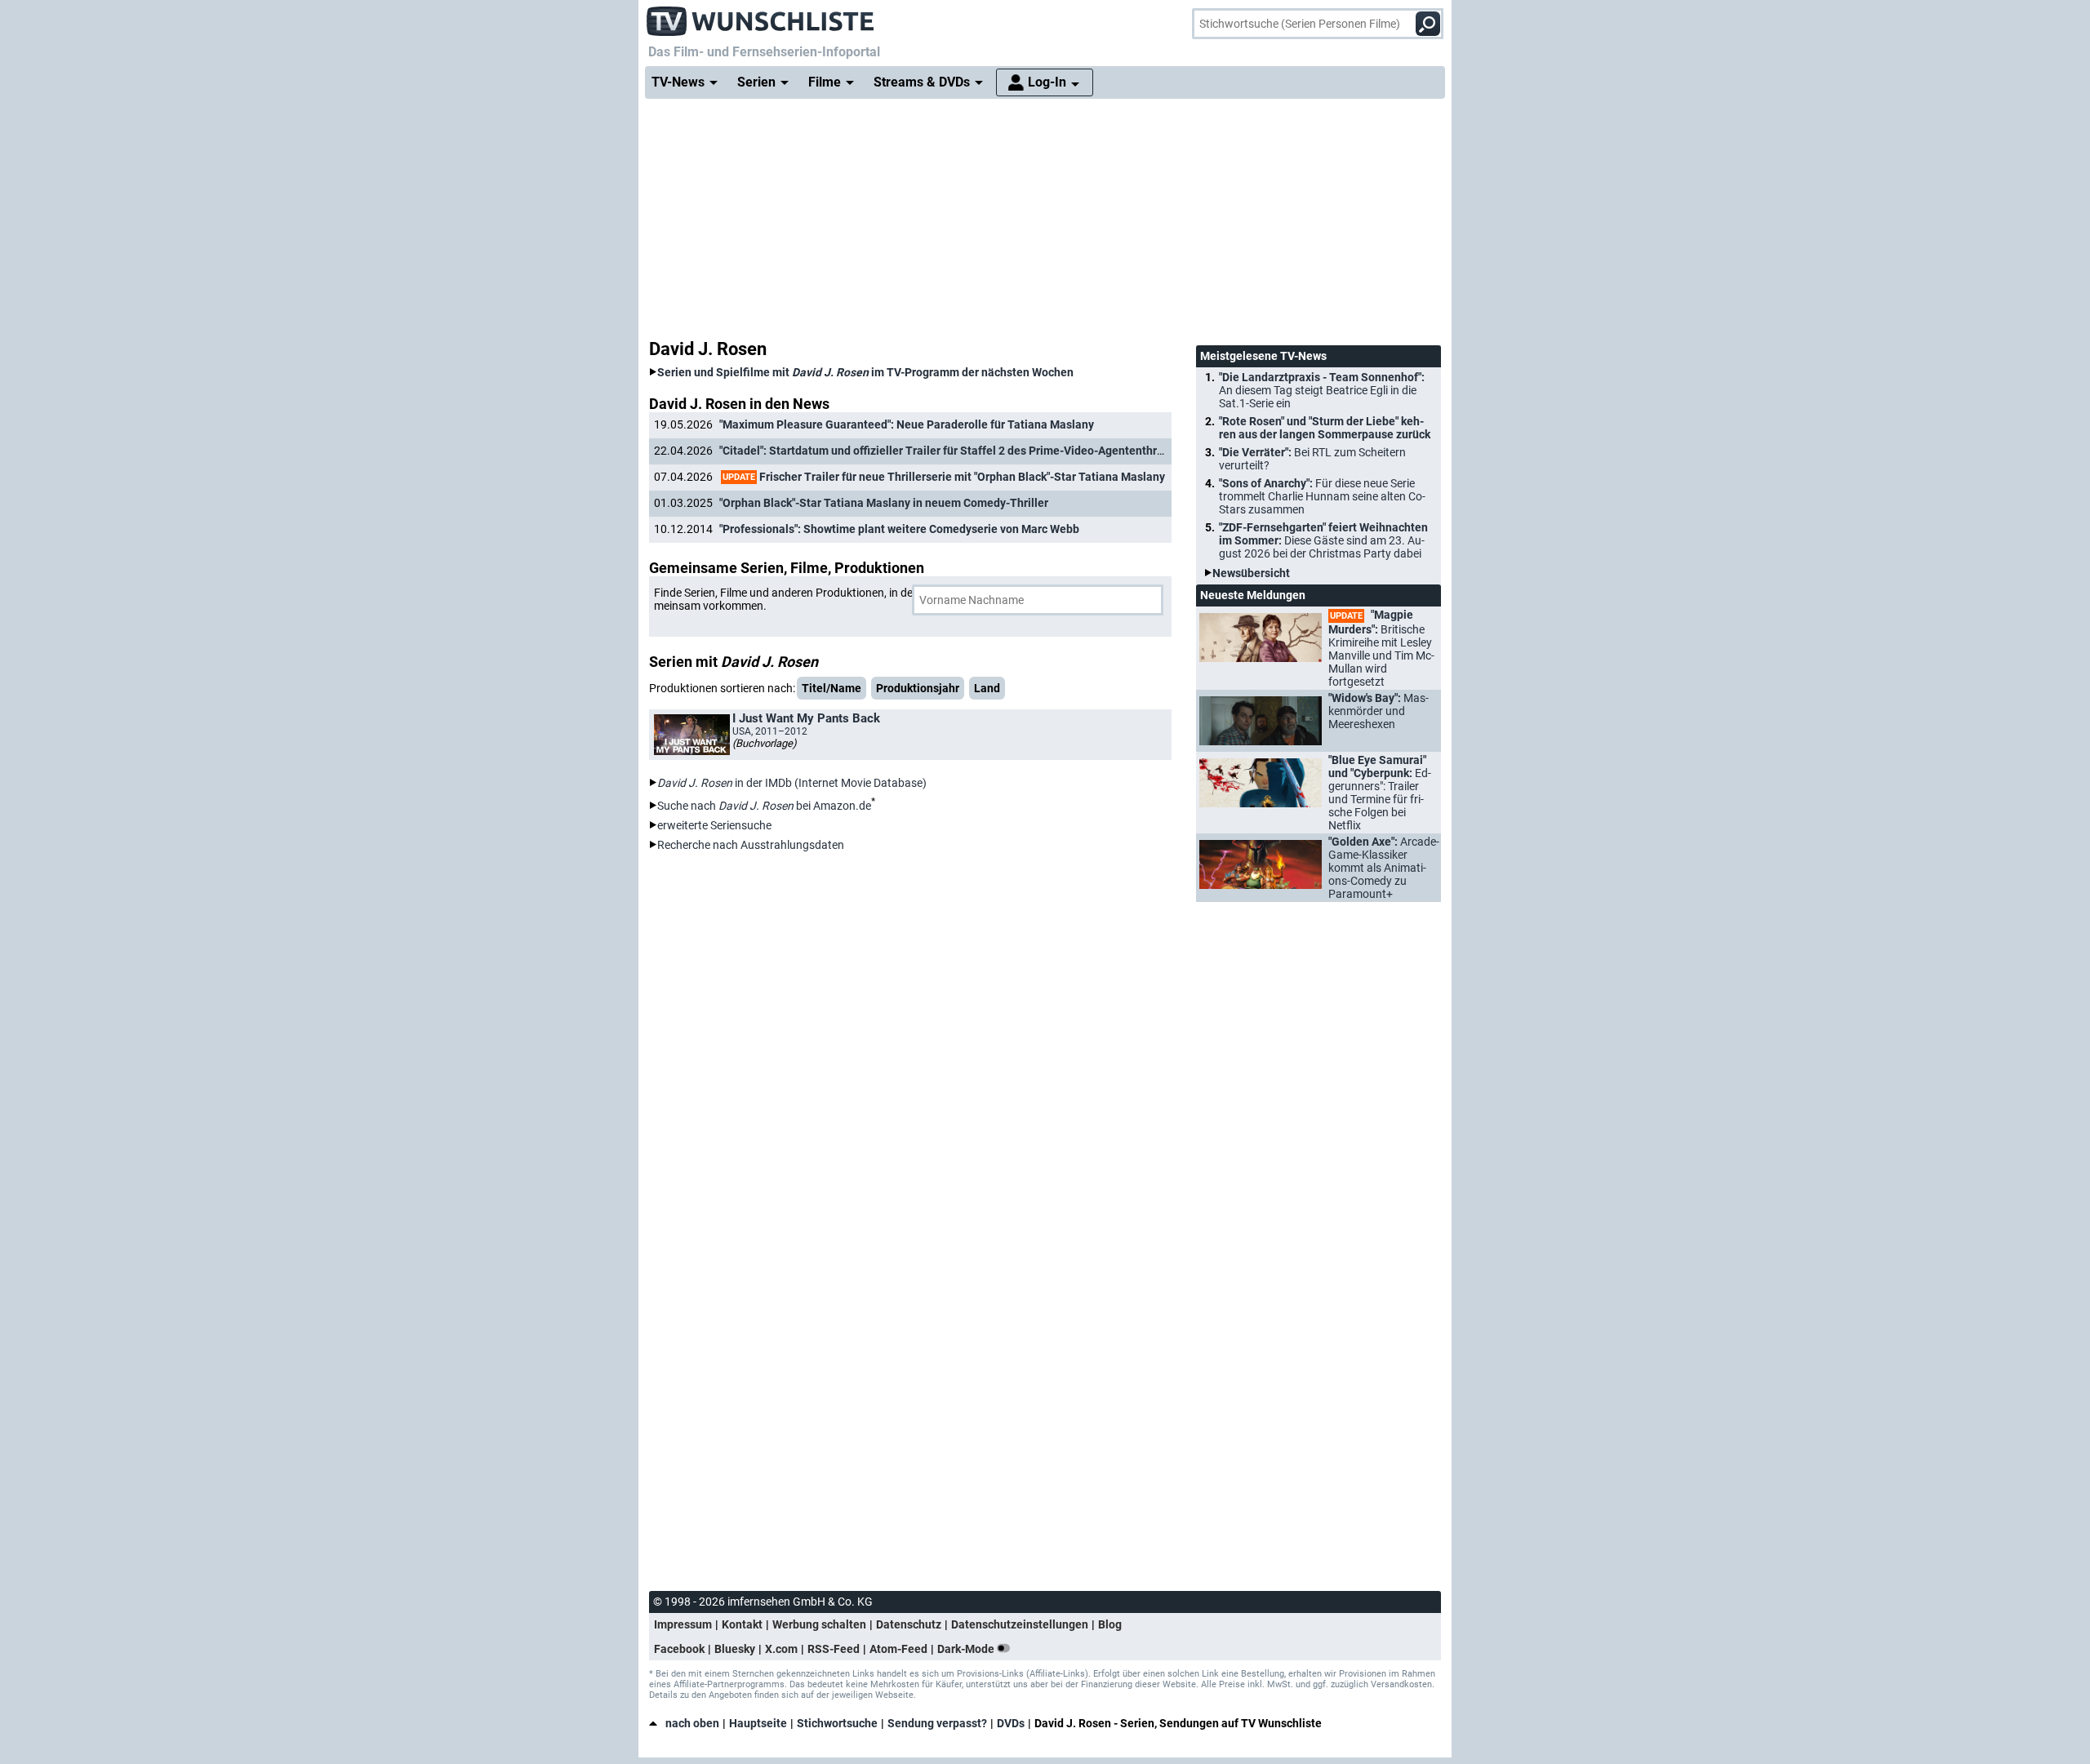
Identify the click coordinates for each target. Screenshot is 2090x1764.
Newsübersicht (1251, 573)
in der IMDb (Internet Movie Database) (792, 783)
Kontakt (742, 1624)
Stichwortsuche (837, 1723)
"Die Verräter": (1312, 459)
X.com (781, 1649)
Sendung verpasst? (937, 1723)
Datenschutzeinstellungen (1020, 1624)
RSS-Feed (834, 1649)
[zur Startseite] (761, 16)
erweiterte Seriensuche (714, 825)
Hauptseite (758, 1723)
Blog (1110, 1624)
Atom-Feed (898, 1649)
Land (987, 688)
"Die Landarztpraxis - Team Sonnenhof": (1322, 390)
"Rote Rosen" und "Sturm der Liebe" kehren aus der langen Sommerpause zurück (1325, 428)
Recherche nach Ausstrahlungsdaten (751, 845)
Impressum (683, 1624)
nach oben (692, 1723)
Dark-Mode (967, 1649)
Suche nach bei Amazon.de (764, 806)
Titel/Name (832, 688)
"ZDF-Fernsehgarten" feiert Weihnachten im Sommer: (1323, 540)
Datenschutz (909, 1624)
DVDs (1011, 1723)
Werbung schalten (819, 1624)
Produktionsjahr (918, 688)
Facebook (679, 1649)
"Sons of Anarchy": (1322, 496)
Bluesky (735, 1649)
